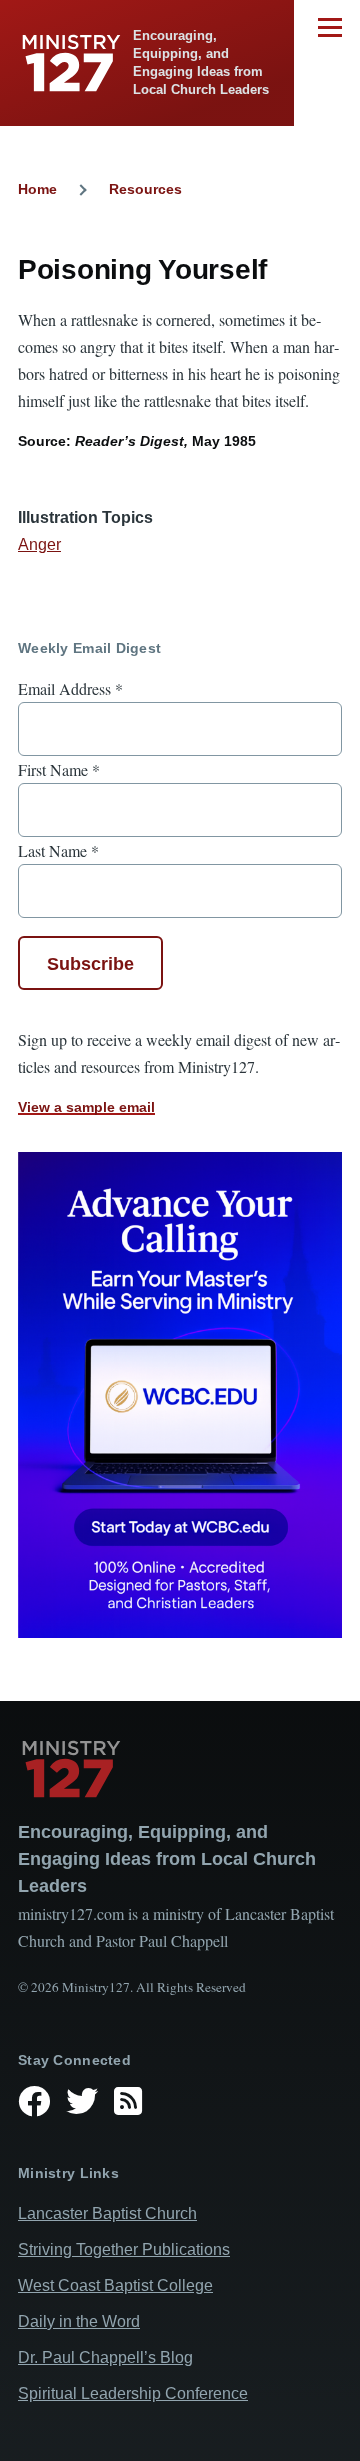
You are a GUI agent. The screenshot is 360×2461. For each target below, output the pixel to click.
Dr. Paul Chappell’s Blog (105, 2357)
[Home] (180, 1769)
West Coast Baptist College (115, 2285)
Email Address (70, 688)
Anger (39, 544)
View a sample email (86, 1107)
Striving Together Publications (124, 2249)
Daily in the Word (79, 2321)
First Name (59, 769)
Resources (145, 189)
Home (37, 189)
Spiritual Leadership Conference (133, 2393)
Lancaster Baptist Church (107, 2213)
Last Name (58, 850)
